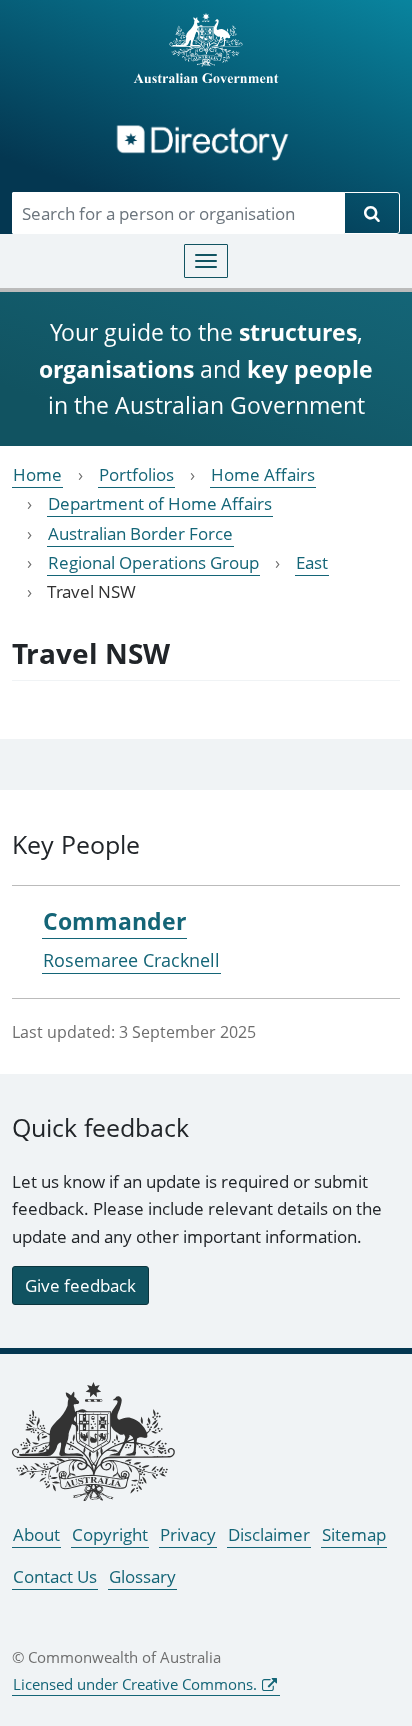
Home (37, 474)
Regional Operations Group (153, 562)
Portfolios (136, 474)
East (312, 562)
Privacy (188, 1534)
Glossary (142, 1576)
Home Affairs (263, 474)
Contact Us (55, 1576)
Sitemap (354, 1534)
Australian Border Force (140, 533)
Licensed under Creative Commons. (135, 1684)
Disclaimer (269, 1534)
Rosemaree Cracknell (131, 960)
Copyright (110, 1534)
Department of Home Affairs (160, 503)
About (36, 1534)
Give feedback (80, 1285)
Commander (114, 921)
